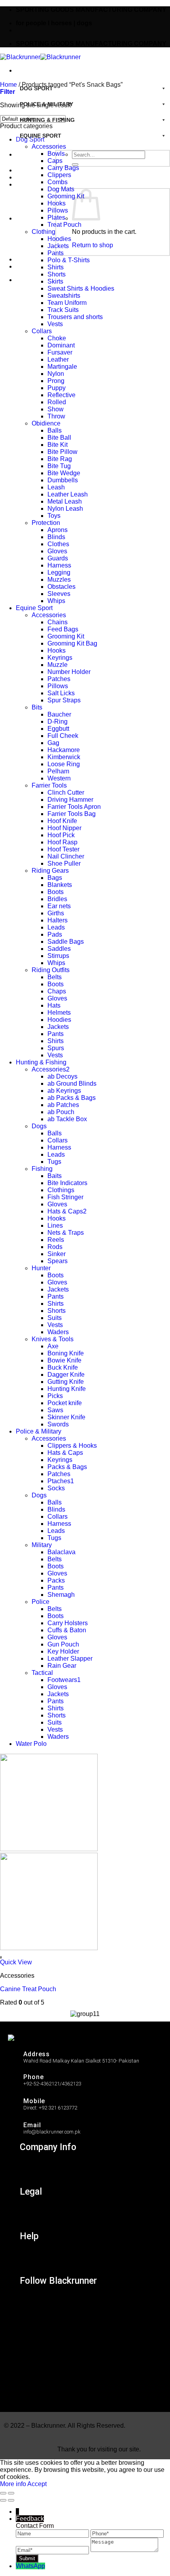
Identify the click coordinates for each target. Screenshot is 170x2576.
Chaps (57, 991)
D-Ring (58, 721)
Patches (59, 679)
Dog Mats (61, 189)
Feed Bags (63, 629)
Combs (58, 182)
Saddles (59, 949)
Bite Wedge (64, 473)
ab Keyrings (64, 1091)
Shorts (57, 274)
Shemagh (61, 1595)
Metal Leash (65, 501)
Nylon (56, 374)
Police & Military (39, 1431)
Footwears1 (64, 1680)
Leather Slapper (70, 1659)
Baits (55, 1176)
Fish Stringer (65, 1197)
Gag (53, 743)
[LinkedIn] (31, 2355)
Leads (56, 927)
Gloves (57, 551)
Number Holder (69, 672)
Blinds (56, 537)
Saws (55, 1410)
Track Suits (63, 310)
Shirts (56, 267)
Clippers (59, 175)
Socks (56, 1488)
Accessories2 (51, 1069)
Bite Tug (59, 466)
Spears (58, 1261)
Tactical (42, 1673)
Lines (55, 1225)
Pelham (58, 771)
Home (8, 85)
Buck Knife (63, 1367)
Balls (55, 430)
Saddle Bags (66, 942)
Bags (55, 878)
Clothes (58, 544)
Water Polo (31, 1744)
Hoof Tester (63, 849)
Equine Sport (34, 608)
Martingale (62, 367)
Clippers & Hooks (72, 1446)
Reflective (61, 395)
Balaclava (61, 1552)
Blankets (60, 885)
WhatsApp (30, 2566)
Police (41, 1602)
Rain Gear (62, 1666)
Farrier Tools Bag (72, 814)
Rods (55, 1247)
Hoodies (59, 239)
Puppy (57, 388)
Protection (46, 523)
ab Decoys (62, 1076)
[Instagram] (31, 2303)
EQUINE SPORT (41, 136)
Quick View (16, 1962)
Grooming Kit (66, 196)
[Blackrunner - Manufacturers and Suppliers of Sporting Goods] (40, 57)
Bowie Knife (64, 1360)
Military (42, 1545)
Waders (58, 1332)
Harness (59, 565)
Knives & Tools (53, 1339)
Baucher (59, 714)
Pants (56, 253)
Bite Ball (59, 438)
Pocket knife (65, 1403)
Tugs (54, 1162)
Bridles (57, 899)
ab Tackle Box (67, 1119)
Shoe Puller (64, 863)
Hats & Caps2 (67, 1211)
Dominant (61, 345)
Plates (56, 217)
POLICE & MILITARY (46, 104)
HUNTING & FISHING (47, 120)
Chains (58, 622)
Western (59, 778)
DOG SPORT (36, 88)
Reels (56, 1240)
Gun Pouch (63, 1644)
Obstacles (61, 587)
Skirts (55, 281)
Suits (55, 1318)
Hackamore (64, 750)
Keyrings (60, 658)
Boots (56, 892)
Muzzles (59, 580)
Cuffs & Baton (67, 1630)
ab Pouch (61, 1112)
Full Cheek (63, 736)
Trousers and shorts (75, 317)
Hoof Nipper (64, 828)
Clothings (61, 1190)
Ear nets (59, 906)
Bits (37, 707)
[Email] (53, 2550)
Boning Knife (66, 1353)
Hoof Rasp (62, 842)
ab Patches (63, 1105)
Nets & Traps (66, 1233)
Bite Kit (58, 445)
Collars (42, 331)
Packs (56, 1580)
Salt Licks (61, 693)
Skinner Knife (66, 1417)
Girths (56, 913)
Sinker (57, 1254)
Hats (54, 1005)
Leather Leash (68, 494)
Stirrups (58, 956)
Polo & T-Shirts (69, 260)
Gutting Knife (66, 1382)
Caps (55, 161)
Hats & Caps (65, 1453)
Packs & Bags (67, 1467)
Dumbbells (63, 480)
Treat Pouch (64, 225)
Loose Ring (64, 764)
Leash (56, 487)
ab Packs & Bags (72, 1098)
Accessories (49, 147)
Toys (54, 516)
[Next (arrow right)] (11, 2500)
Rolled (57, 402)
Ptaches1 (61, 1481)
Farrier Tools (49, 785)
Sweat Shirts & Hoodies (81, 288)
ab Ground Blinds (72, 1084)
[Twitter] (31, 2338)
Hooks (57, 203)
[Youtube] (31, 2390)
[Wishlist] (1, 1957)
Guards (58, 558)
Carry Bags (63, 168)
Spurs (56, 1048)
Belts (55, 977)
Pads (55, 934)
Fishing (42, 1169)
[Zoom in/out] (11, 2493)
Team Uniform (67, 303)
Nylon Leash (65, 509)
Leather (58, 359)
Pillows (58, 210)
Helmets (59, 1013)
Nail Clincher (66, 856)
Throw (56, 416)
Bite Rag (60, 459)
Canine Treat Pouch (28, 1989)
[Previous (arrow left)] (3, 2500)
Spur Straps (64, 700)
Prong (56, 381)
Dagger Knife (66, 1375)
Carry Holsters (68, 1623)
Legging (59, 572)
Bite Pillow (62, 452)
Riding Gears (50, 871)
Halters (58, 920)
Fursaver (60, 352)
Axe (53, 1346)
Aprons (58, 530)
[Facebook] (31, 2320)
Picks (55, 1396)
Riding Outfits (51, 970)
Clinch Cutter (66, 792)
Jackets (58, 246)
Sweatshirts (64, 296)
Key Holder (63, 1651)
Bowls (56, 154)
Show (56, 409)
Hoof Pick (61, 835)
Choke (57, 338)
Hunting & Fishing (41, 1062)
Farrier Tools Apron (74, 807)
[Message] (124, 2550)
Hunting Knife (67, 1389)
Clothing (43, 232)
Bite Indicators (67, 1183)
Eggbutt (58, 729)
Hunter (41, 1268)
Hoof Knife (62, 821)
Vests (55, 324)
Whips (56, 601)
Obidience (46, 423)
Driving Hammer (70, 800)
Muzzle (58, 665)
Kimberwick (64, 757)
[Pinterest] (31, 2372)
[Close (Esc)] (3, 2493)
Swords (58, 1424)
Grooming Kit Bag (72, 643)
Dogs (39, 1126)
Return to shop (93, 245)
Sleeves (59, 594)
